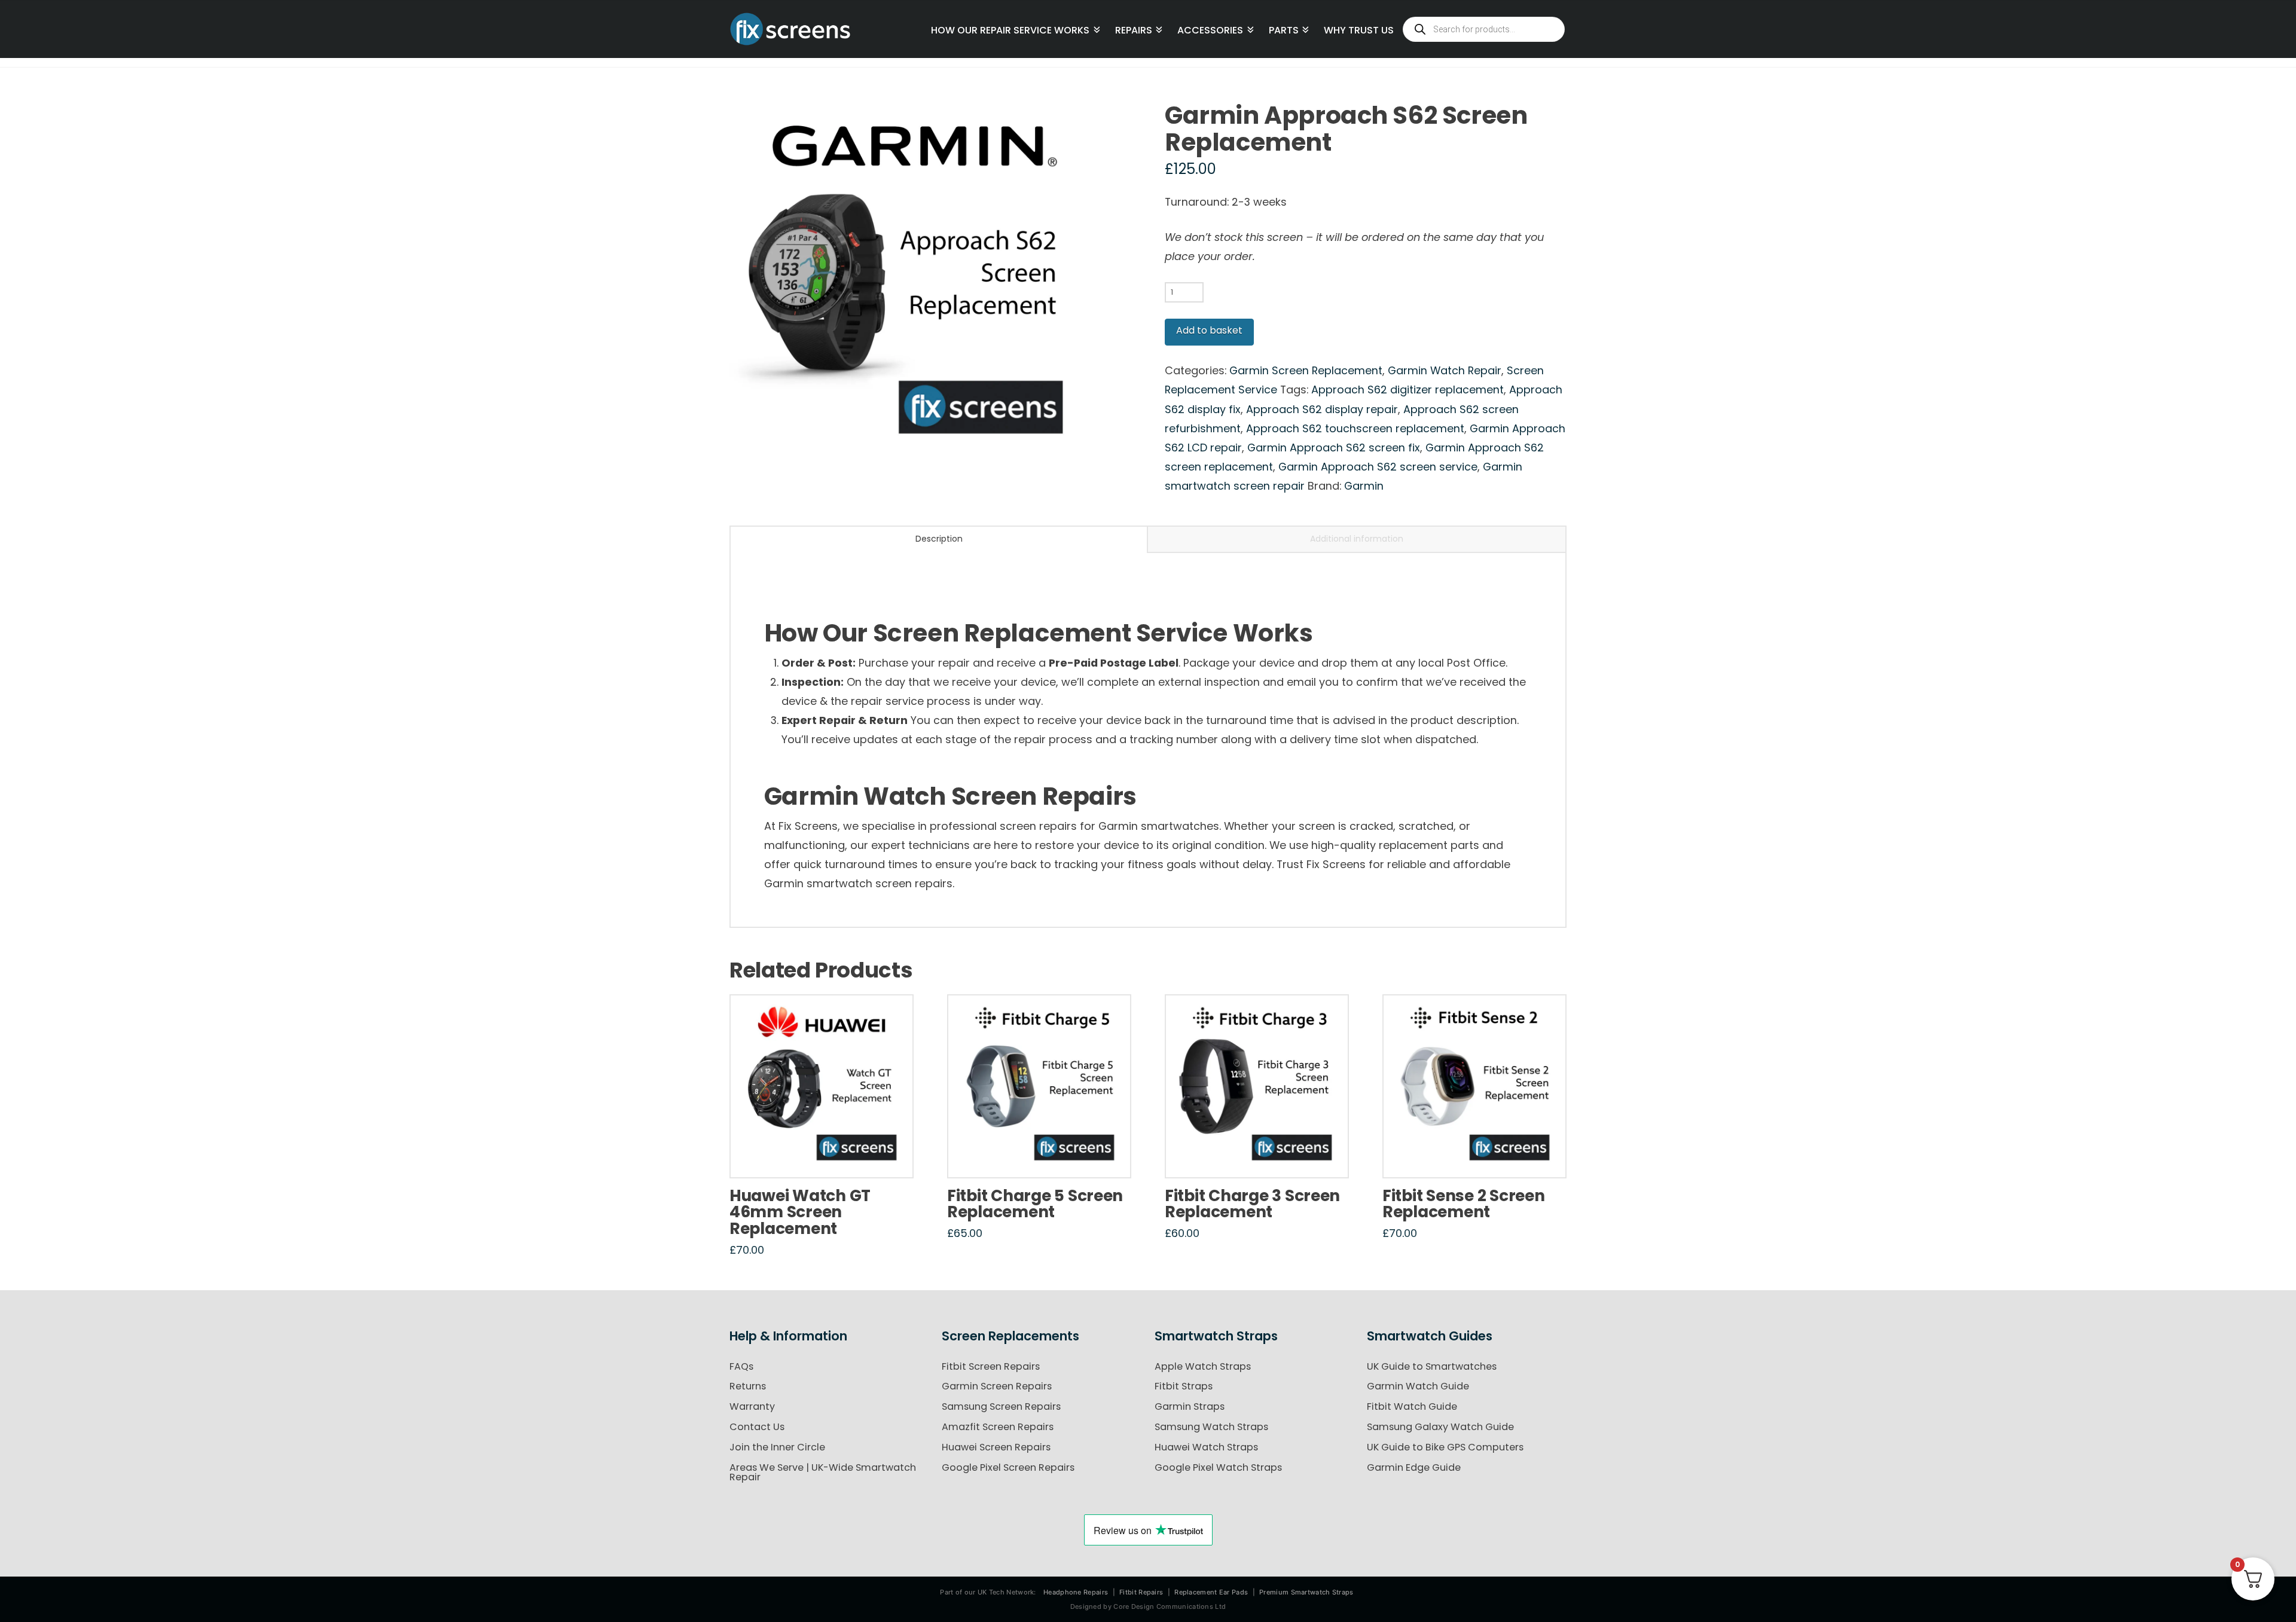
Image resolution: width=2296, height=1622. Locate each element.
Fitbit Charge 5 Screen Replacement (1035, 1204)
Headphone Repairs (1076, 1592)
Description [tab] (939, 539)
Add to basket (1209, 330)
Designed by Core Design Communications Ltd (1148, 1606)
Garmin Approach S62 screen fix (1334, 447)
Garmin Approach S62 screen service (1378, 467)
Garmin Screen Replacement (1306, 370)
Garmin (1364, 486)
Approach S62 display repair (1322, 409)
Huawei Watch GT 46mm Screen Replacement (800, 1212)
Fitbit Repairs (1141, 1592)
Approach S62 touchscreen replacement (1355, 428)
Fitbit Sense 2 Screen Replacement (1463, 1204)
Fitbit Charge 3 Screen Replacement (1252, 1204)
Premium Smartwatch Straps (1306, 1592)
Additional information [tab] (1357, 539)
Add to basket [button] (826, 1156)
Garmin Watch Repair (1445, 370)
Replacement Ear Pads (1211, 1592)
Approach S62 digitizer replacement (1407, 390)
